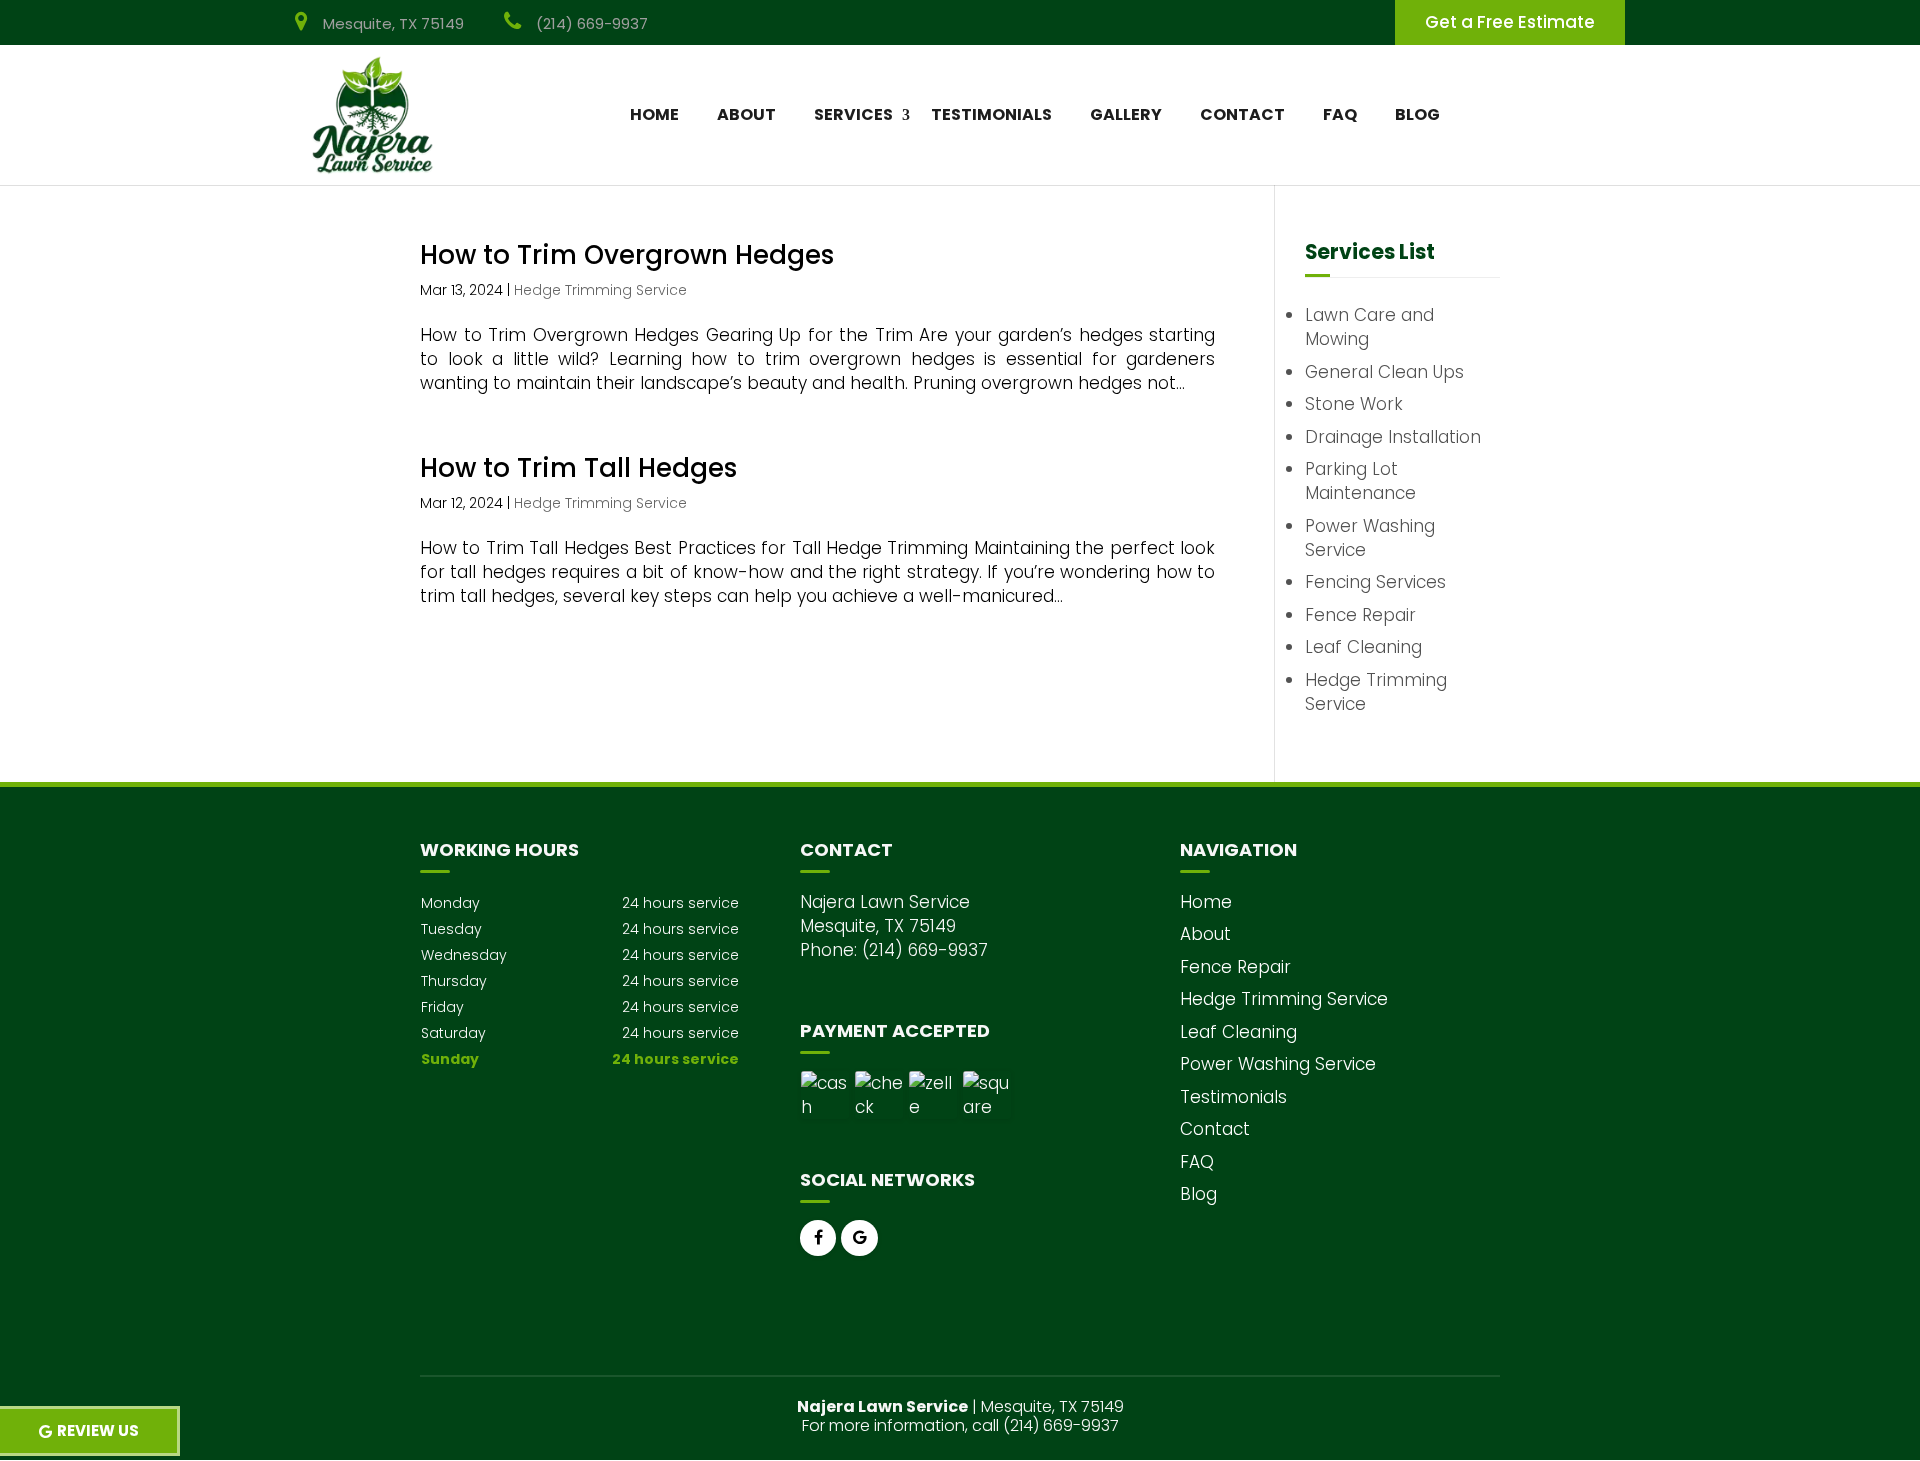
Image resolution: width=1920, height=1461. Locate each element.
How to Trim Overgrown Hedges (627, 255)
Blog (1417, 114)
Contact (1242, 114)
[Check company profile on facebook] (818, 1238)
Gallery (1126, 114)
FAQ (1340, 114)
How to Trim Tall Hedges (578, 468)
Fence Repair (1235, 967)
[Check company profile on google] (859, 1238)
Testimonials (991, 114)
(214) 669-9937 (592, 23)
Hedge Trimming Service (600, 290)
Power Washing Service (1278, 1064)
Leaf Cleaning (1238, 1032)
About (746, 114)
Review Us (98, 1430)
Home (654, 114)
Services (853, 114)
